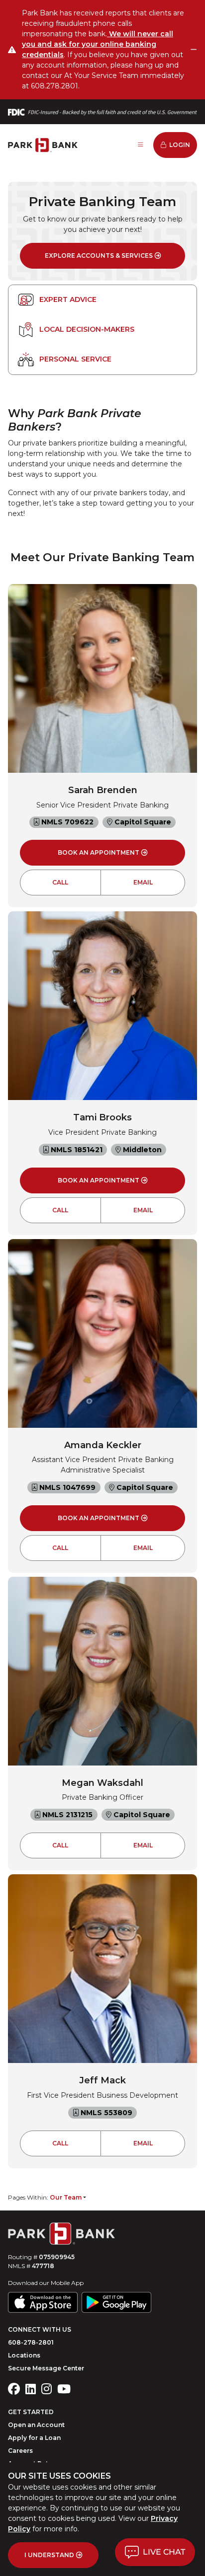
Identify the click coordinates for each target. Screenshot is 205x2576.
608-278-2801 (31, 2342)
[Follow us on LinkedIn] (31, 2389)
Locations (24, 2355)
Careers (20, 2451)
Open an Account (36, 2425)
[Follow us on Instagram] (47, 2389)
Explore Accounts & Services (99, 256)
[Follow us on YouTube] (64, 2389)
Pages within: (45, 2197)
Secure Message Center (46, 2368)
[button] (155, 2552)
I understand (49, 2555)
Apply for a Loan (34, 2438)
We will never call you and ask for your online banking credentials (98, 44)
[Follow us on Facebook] (14, 2389)
